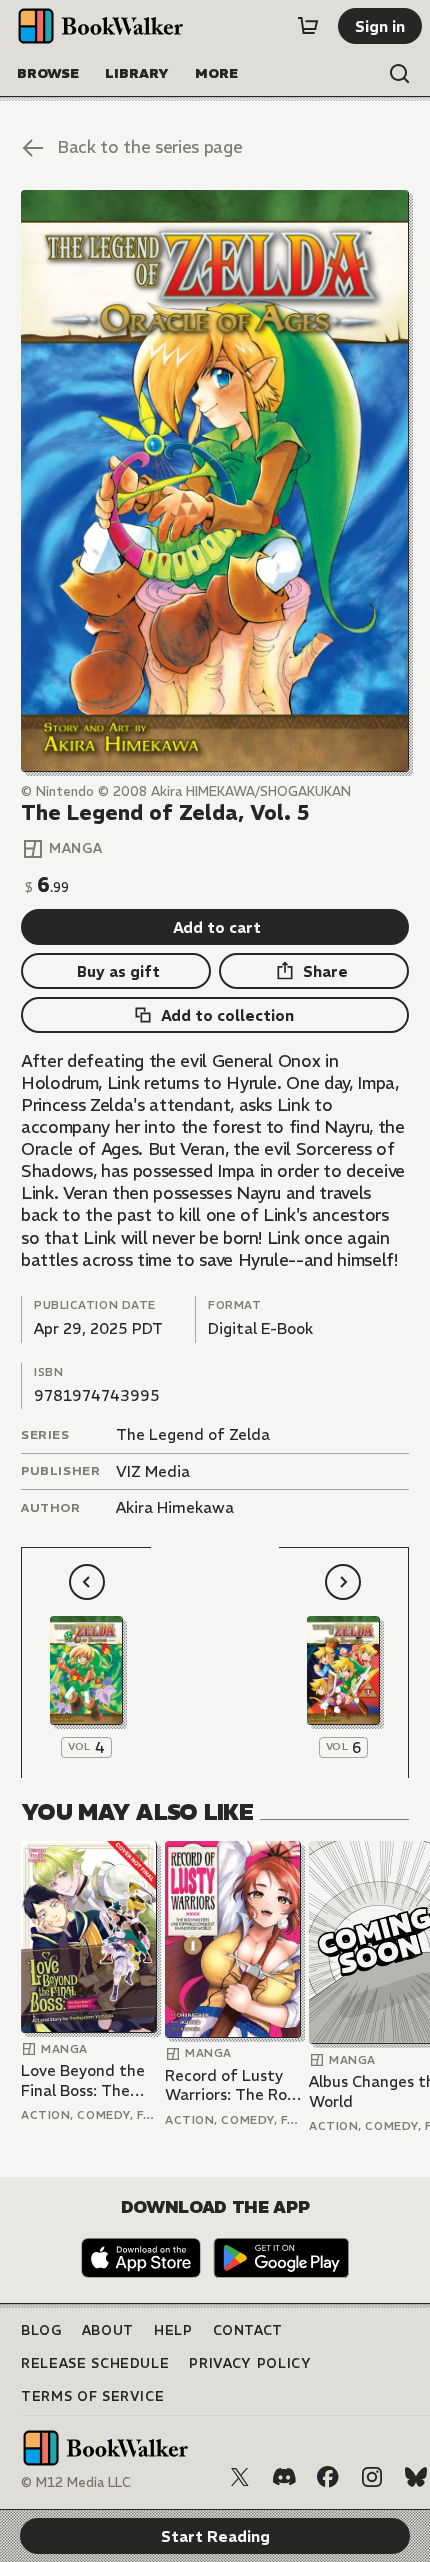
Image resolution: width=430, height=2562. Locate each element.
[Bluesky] (416, 2477)
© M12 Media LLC (76, 2482)
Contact (248, 2330)
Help (173, 2330)
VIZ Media (153, 1471)
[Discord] (284, 2477)
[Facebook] (328, 2477)
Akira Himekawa (175, 1507)
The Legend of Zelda (193, 1434)
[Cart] (308, 26)
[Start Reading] (215, 480)
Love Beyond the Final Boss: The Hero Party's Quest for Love (83, 2080)
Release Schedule (95, 2363)
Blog (41, 2330)
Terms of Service (92, 2396)
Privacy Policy (250, 2363)
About (108, 2330)
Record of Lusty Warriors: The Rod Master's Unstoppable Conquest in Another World (231, 2085)
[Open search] (400, 74)
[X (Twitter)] (240, 2477)
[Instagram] (372, 2477)
